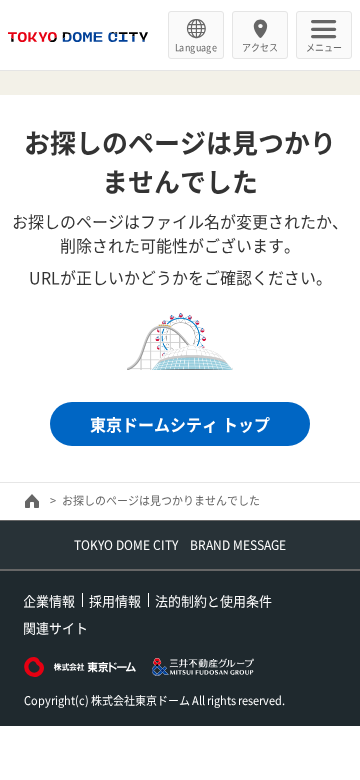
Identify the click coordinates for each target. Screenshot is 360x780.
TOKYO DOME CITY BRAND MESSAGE (180, 545)
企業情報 (49, 600)
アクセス (260, 47)
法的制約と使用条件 (213, 600)
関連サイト (55, 627)
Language (196, 47)
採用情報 (115, 600)
